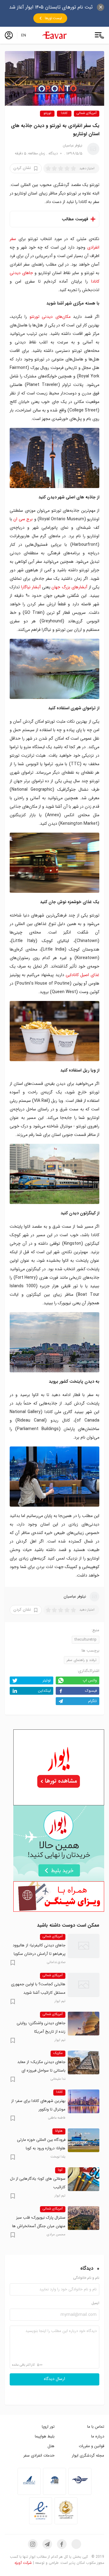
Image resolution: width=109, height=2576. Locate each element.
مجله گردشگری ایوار (88, 2456)
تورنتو (47, 113)
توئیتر (47, 1680)
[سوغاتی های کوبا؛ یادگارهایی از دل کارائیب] (84, 2179)
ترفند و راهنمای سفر (82, 1660)
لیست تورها (53, 18)
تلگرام (92, 1701)
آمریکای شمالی (87, 113)
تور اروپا (48, 2427)
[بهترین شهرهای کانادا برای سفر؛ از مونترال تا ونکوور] (84, 2101)
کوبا (60, 2170)
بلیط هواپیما (45, 2436)
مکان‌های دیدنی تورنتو (50, 317)
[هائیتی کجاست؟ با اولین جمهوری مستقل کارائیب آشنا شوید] (84, 1985)
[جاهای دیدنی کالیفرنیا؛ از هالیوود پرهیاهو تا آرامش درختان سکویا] (84, 1946)
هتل (51, 2446)
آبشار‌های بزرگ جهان (69, 587)
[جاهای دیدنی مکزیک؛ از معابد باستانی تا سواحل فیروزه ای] (84, 2062)
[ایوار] (54, 35)
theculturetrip (86, 1640)
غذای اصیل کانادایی (83, 975)
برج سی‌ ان (23, 519)
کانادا (64, 113)
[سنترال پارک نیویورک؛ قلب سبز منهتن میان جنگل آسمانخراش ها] (84, 2218)
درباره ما (98, 2436)
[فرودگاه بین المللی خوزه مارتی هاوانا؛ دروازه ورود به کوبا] (84, 2140)
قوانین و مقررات (91, 2446)
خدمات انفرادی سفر (39, 2456)
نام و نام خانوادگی (86, 2278)
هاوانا (59, 2131)
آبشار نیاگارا (31, 587)
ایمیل (95, 2303)
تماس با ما (96, 2427)
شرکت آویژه (23, 2563)
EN (24, 35)
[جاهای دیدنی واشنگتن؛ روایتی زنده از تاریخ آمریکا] (84, 2024)
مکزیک (58, 2053)
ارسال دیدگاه (54, 2379)
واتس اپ (90, 1680)
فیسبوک (91, 1691)
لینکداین (44, 1691)
